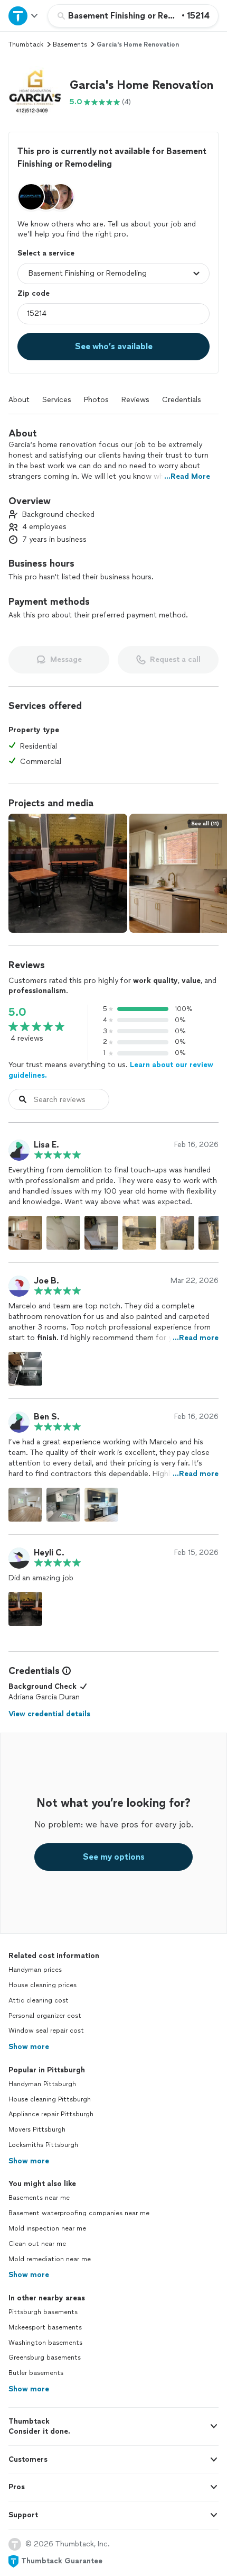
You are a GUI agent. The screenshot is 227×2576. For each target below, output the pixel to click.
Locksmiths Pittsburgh (43, 2145)
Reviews (135, 400)
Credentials (182, 400)
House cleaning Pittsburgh (50, 2099)
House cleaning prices (42, 1985)
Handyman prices (35, 1970)
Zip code (34, 293)
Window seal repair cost (46, 2031)
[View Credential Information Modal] (65, 1671)
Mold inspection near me (47, 2228)
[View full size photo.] (68, 873)
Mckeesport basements (45, 2327)
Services (57, 400)
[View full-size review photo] (25, 1233)
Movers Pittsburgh (37, 2129)
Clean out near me (37, 2244)
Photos (96, 400)
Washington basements (45, 2343)
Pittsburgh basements (43, 2312)
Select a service (46, 253)
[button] (35, 93)
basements (70, 44)
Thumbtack (26, 44)
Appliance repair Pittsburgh (51, 2114)
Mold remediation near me (50, 2259)
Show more (29, 2047)
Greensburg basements (45, 2357)
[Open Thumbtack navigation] (24, 16)
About (19, 400)
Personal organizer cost (45, 2016)
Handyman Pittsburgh (42, 2084)
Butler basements (36, 2373)
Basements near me (39, 2198)
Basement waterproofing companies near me (79, 2213)
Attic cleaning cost (39, 2000)
